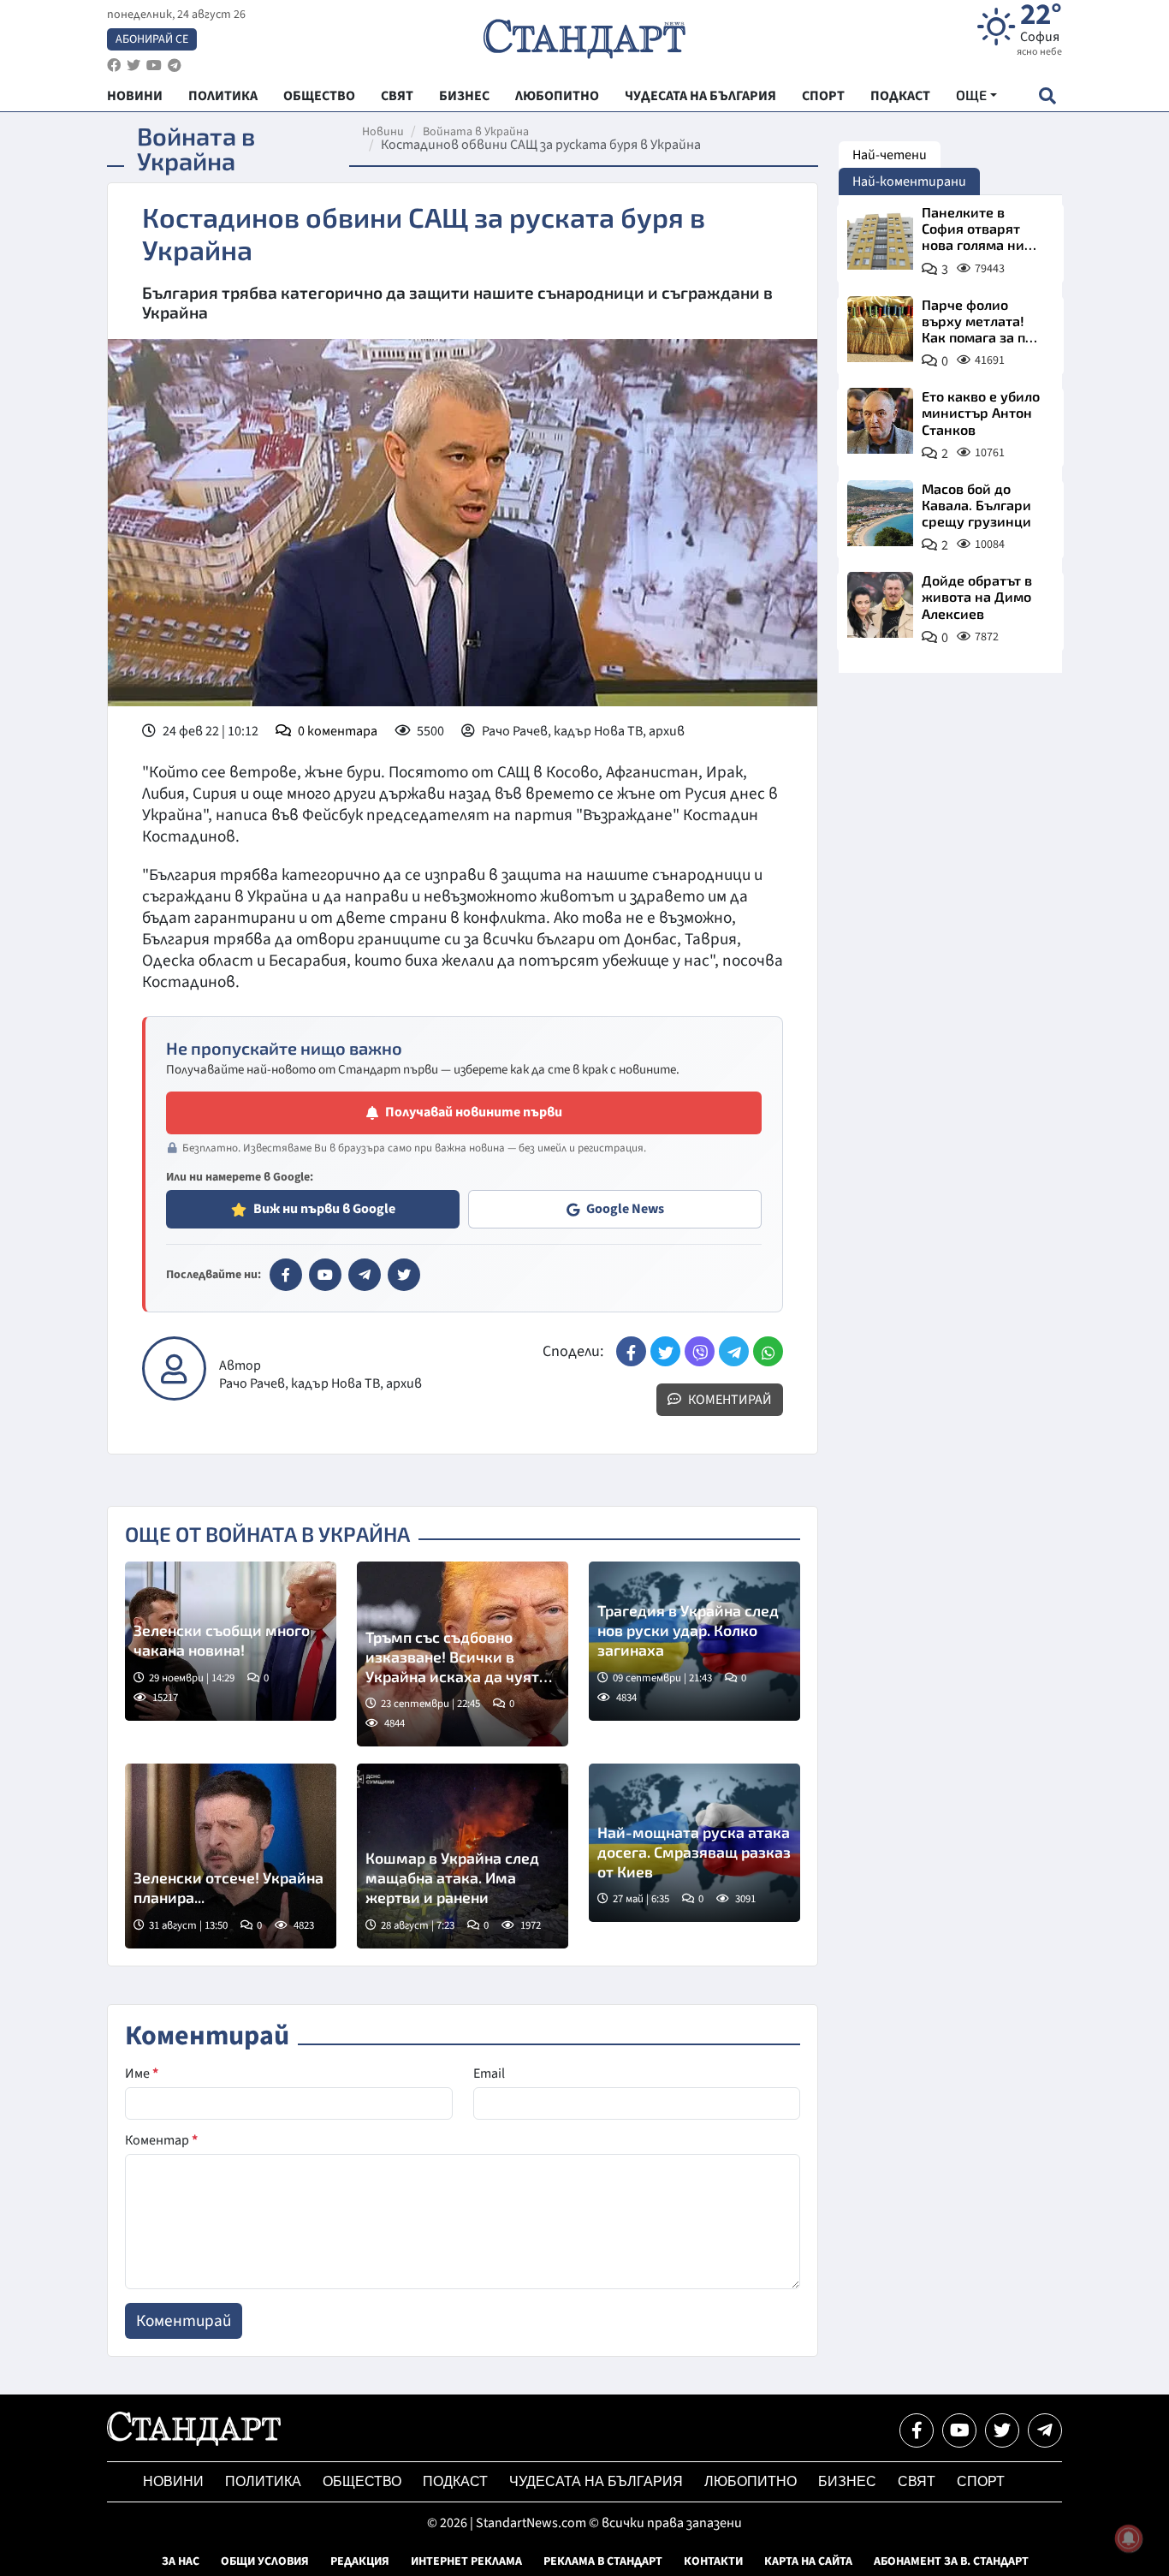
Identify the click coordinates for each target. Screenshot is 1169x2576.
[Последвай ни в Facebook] (917, 2430)
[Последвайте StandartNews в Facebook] (114, 65)
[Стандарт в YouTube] (325, 1275)
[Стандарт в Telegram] (365, 1275)
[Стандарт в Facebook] (286, 1275)
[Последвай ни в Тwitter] (1002, 2430)
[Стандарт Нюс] (194, 2442)
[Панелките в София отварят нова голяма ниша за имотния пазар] (880, 237)
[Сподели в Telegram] (734, 1351)
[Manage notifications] (1129, 2538)
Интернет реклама (466, 2561)
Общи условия (265, 2561)
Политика (263, 2481)
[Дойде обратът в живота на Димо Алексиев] (880, 605)
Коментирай (729, 1400)
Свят (917, 2481)
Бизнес (847, 2481)
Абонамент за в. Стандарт (951, 2561)
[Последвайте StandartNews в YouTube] (154, 65)
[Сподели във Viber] (700, 1351)
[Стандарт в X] (404, 1275)
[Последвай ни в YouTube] (959, 2430)
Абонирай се (152, 39)
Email (489, 2073)
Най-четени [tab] (890, 155)
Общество (362, 2481)
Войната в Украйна (476, 132)
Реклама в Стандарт (603, 2561)
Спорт (981, 2481)
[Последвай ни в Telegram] (1045, 2430)
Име (142, 2073)
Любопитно (751, 2481)
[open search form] (1047, 95)
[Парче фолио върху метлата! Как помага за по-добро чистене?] (880, 329)
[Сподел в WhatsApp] (768, 1351)
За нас (181, 2561)
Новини (383, 132)
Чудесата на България (596, 2481)
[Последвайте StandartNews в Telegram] (175, 65)
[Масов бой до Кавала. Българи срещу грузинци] (880, 513)
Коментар (161, 2140)
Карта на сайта (808, 2561)
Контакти (713, 2561)
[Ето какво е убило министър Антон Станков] (880, 421)
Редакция (360, 2561)
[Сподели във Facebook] (631, 1351)
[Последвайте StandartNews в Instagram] (134, 65)
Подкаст (455, 2481)
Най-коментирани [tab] (909, 181)
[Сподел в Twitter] (665, 1351)
